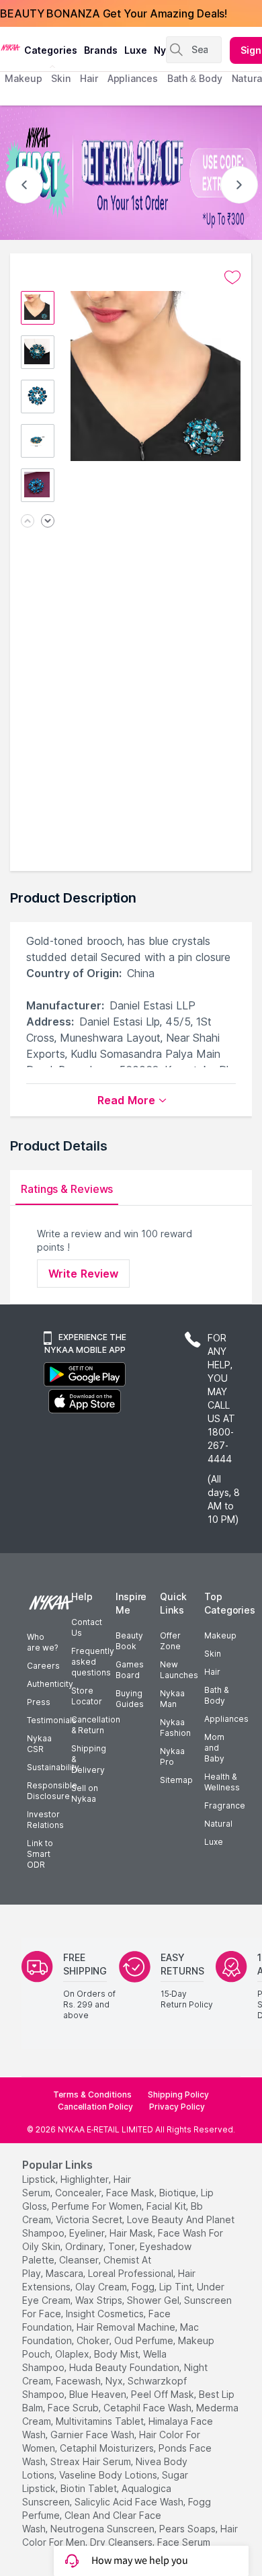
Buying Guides (130, 1699)
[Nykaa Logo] (10, 46)
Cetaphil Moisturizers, (108, 2448)
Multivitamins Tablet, (101, 2421)
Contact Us (87, 1627)
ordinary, (85, 2246)
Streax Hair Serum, (92, 2461)
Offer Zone (170, 1641)
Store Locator (87, 1696)
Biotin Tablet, (90, 2488)
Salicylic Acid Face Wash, (130, 2502)
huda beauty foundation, (125, 2367)
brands (101, 50)
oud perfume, (145, 2340)
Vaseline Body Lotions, (109, 2475)
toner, (123, 2246)
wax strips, (100, 2300)
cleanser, (80, 2260)
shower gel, (154, 2300)
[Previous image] (28, 522)
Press (39, 1702)
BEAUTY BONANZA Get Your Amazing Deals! (114, 13)
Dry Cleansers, (122, 2542)
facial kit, (167, 2206)
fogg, (144, 2287)
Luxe (214, 1842)
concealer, (79, 2193)
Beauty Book (129, 1641)
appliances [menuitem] (133, 78)
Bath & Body (216, 1695)
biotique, (179, 2193)
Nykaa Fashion (175, 1728)
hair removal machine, (127, 2327)
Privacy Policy (177, 2107)
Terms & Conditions (92, 2094)
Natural (218, 1824)
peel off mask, (164, 2394)
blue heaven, (99, 2394)
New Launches (179, 1670)
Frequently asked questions (93, 1662)
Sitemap (176, 1780)
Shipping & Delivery (89, 1759)
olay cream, (102, 2287)
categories (51, 50)
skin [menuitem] (61, 78)
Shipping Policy (178, 2094)
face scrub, (74, 2408)
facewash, (79, 2381)
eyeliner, (88, 2233)
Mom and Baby (214, 1748)
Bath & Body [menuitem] (195, 78)
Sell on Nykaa (85, 1793)
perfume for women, (98, 2206)
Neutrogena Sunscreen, (103, 2529)
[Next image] (48, 522)
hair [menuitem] (89, 78)
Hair (212, 1672)
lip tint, (177, 2287)
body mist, (117, 2354)
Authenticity (50, 1684)
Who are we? (42, 1642)
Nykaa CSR (39, 1744)
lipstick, (40, 2179)
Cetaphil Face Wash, (148, 2408)
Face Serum (184, 2542)
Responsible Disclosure (52, 1791)
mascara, (65, 2273)
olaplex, (73, 2354)
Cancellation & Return (96, 1725)
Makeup (220, 1635)
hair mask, (132, 2233)
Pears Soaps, (188, 2529)
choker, (94, 2340)
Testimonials (52, 1720)
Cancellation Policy (95, 2107)
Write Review (83, 1274)
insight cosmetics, (106, 2314)
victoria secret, (90, 2219)
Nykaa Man (172, 1699)
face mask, (131, 2193)
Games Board (130, 1670)
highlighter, (86, 2179)
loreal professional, (132, 2273)
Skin (213, 1654)
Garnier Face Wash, (93, 2435)
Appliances (226, 1719)
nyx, (115, 2381)
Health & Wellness (222, 1782)
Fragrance (225, 1805)
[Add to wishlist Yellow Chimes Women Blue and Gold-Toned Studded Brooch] (232, 278)
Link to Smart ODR (40, 1854)
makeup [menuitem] (23, 78)
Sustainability (53, 1767)
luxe (136, 50)
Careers (43, 1666)
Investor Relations (45, 1820)
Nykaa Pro (172, 1756)
